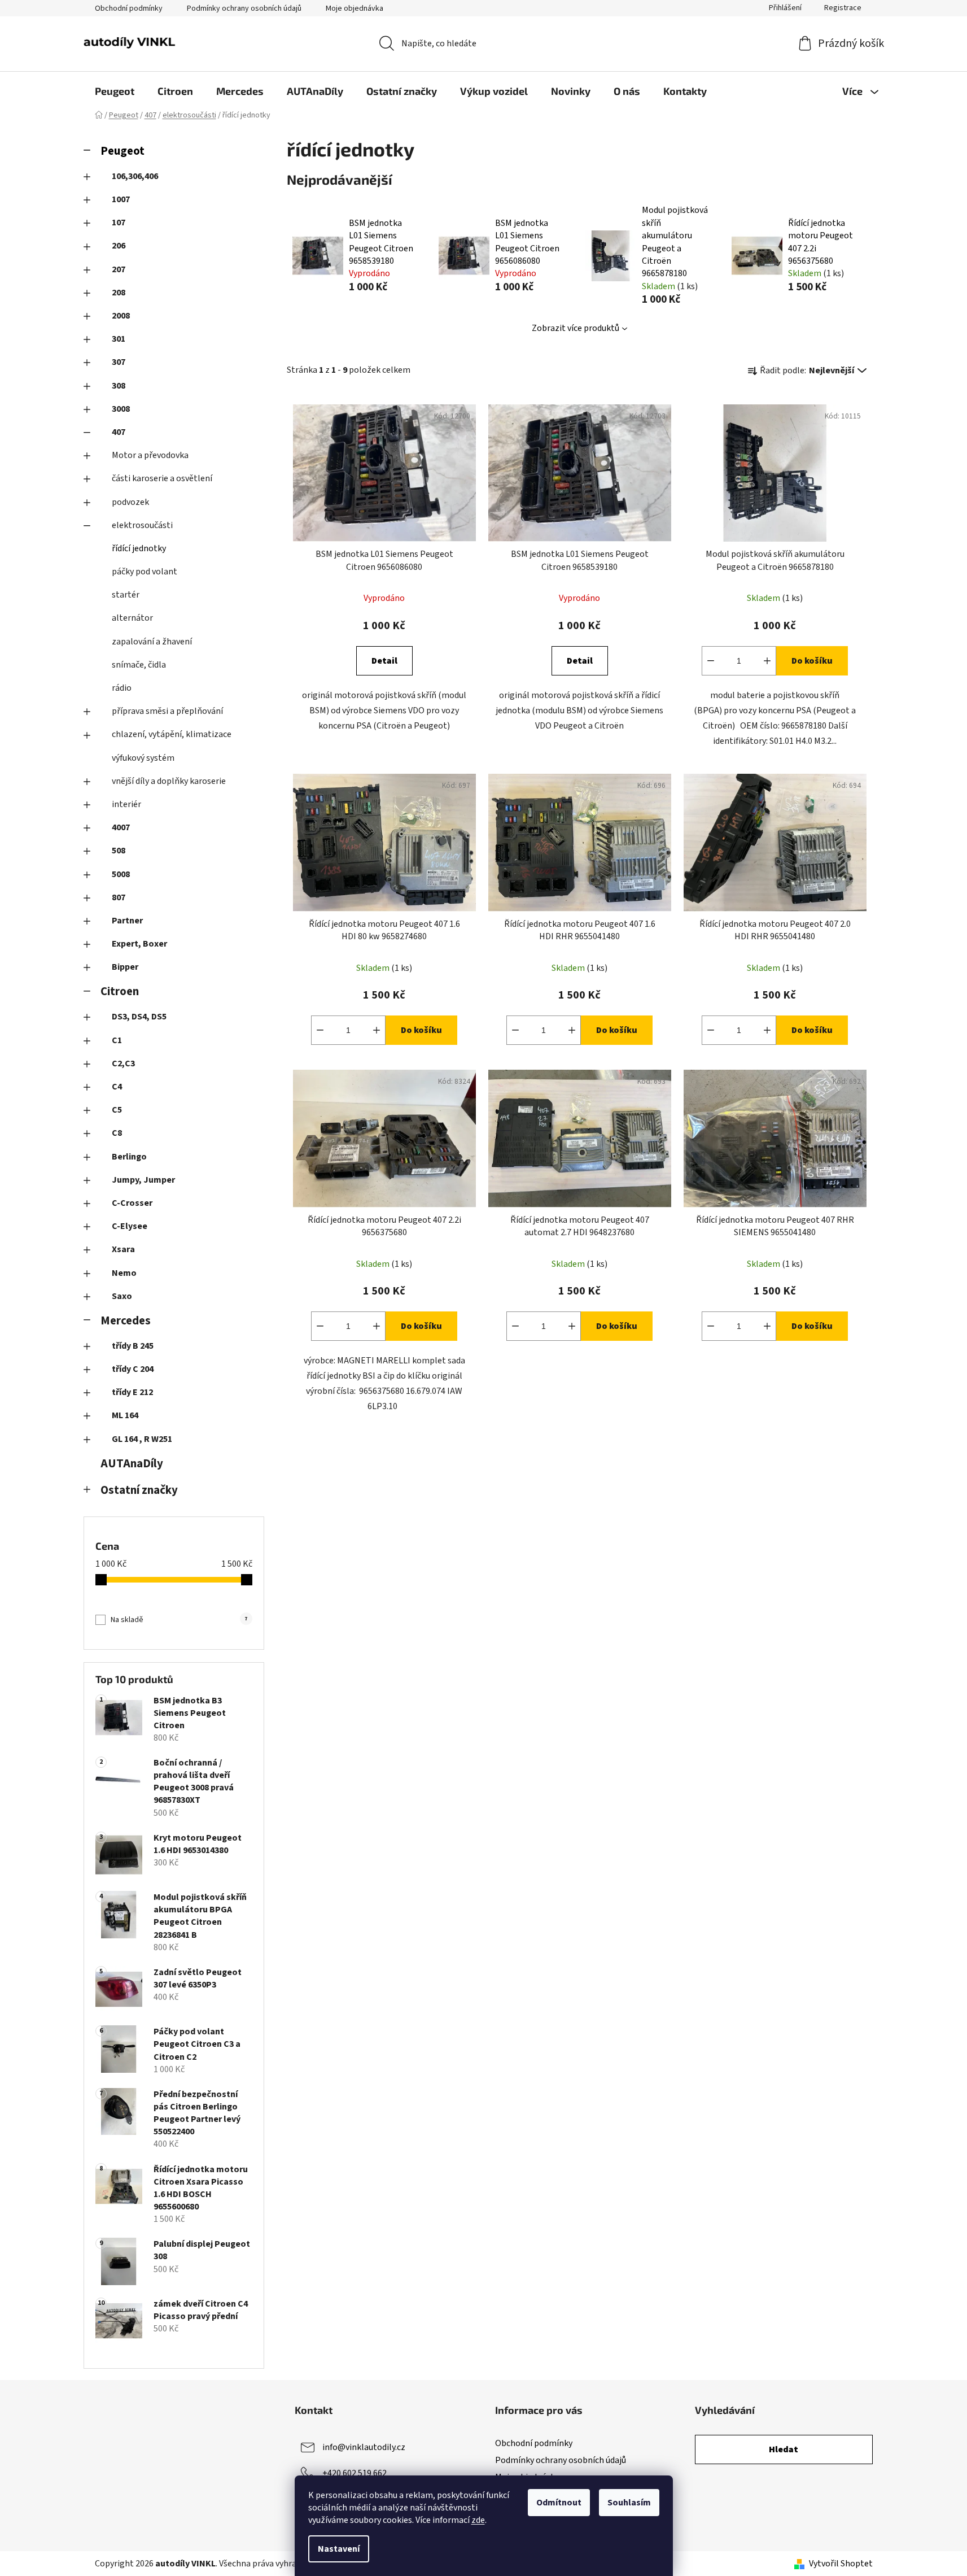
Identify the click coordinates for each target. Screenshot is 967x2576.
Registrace (843, 8)
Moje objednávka (355, 8)
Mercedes (126, 1321)
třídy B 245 (133, 1346)
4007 (121, 827)
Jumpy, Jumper (143, 1180)
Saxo (122, 1296)
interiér (126, 804)
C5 (117, 1110)
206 (119, 246)
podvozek (130, 502)
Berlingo (129, 1157)
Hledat (784, 2449)
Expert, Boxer (139, 944)
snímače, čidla (139, 665)
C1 (117, 1040)
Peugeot (122, 151)
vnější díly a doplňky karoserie (169, 781)
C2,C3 (123, 1063)
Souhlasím (629, 2503)
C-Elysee (130, 1226)
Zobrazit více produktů (576, 328)
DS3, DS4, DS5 (139, 1017)
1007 (121, 199)
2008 (121, 316)
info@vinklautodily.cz (364, 2447)
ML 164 (125, 1415)
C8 (117, 1133)
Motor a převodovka (150, 455)
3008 (121, 409)
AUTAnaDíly (132, 1464)
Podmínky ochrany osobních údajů (244, 8)
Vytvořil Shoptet (841, 2564)
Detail (384, 661)
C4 (117, 1087)
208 (119, 293)
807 (119, 897)
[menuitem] (115, 91)
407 (119, 432)
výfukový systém (143, 758)
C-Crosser (132, 1203)
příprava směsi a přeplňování (167, 711)
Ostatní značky (139, 1490)
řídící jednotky (139, 548)
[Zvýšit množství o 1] (767, 661)
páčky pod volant (145, 572)
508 (119, 851)
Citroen (120, 991)
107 (119, 223)
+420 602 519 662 (355, 2473)
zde (478, 2520)
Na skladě (179, 1620)
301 (119, 339)
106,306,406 (135, 176)
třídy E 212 (132, 1392)
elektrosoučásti (142, 525)
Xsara (123, 1249)
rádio (122, 688)
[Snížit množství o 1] (711, 661)
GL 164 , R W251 (142, 1439)
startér (126, 595)
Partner (127, 921)
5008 (121, 874)
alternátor (132, 618)
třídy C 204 (133, 1369)
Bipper (125, 967)
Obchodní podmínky (129, 8)
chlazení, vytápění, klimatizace (172, 734)
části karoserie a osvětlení (162, 478)
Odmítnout (559, 2503)
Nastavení (339, 2549)
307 (119, 362)
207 (119, 269)
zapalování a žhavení (152, 642)
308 (119, 386)
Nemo (124, 1273)
